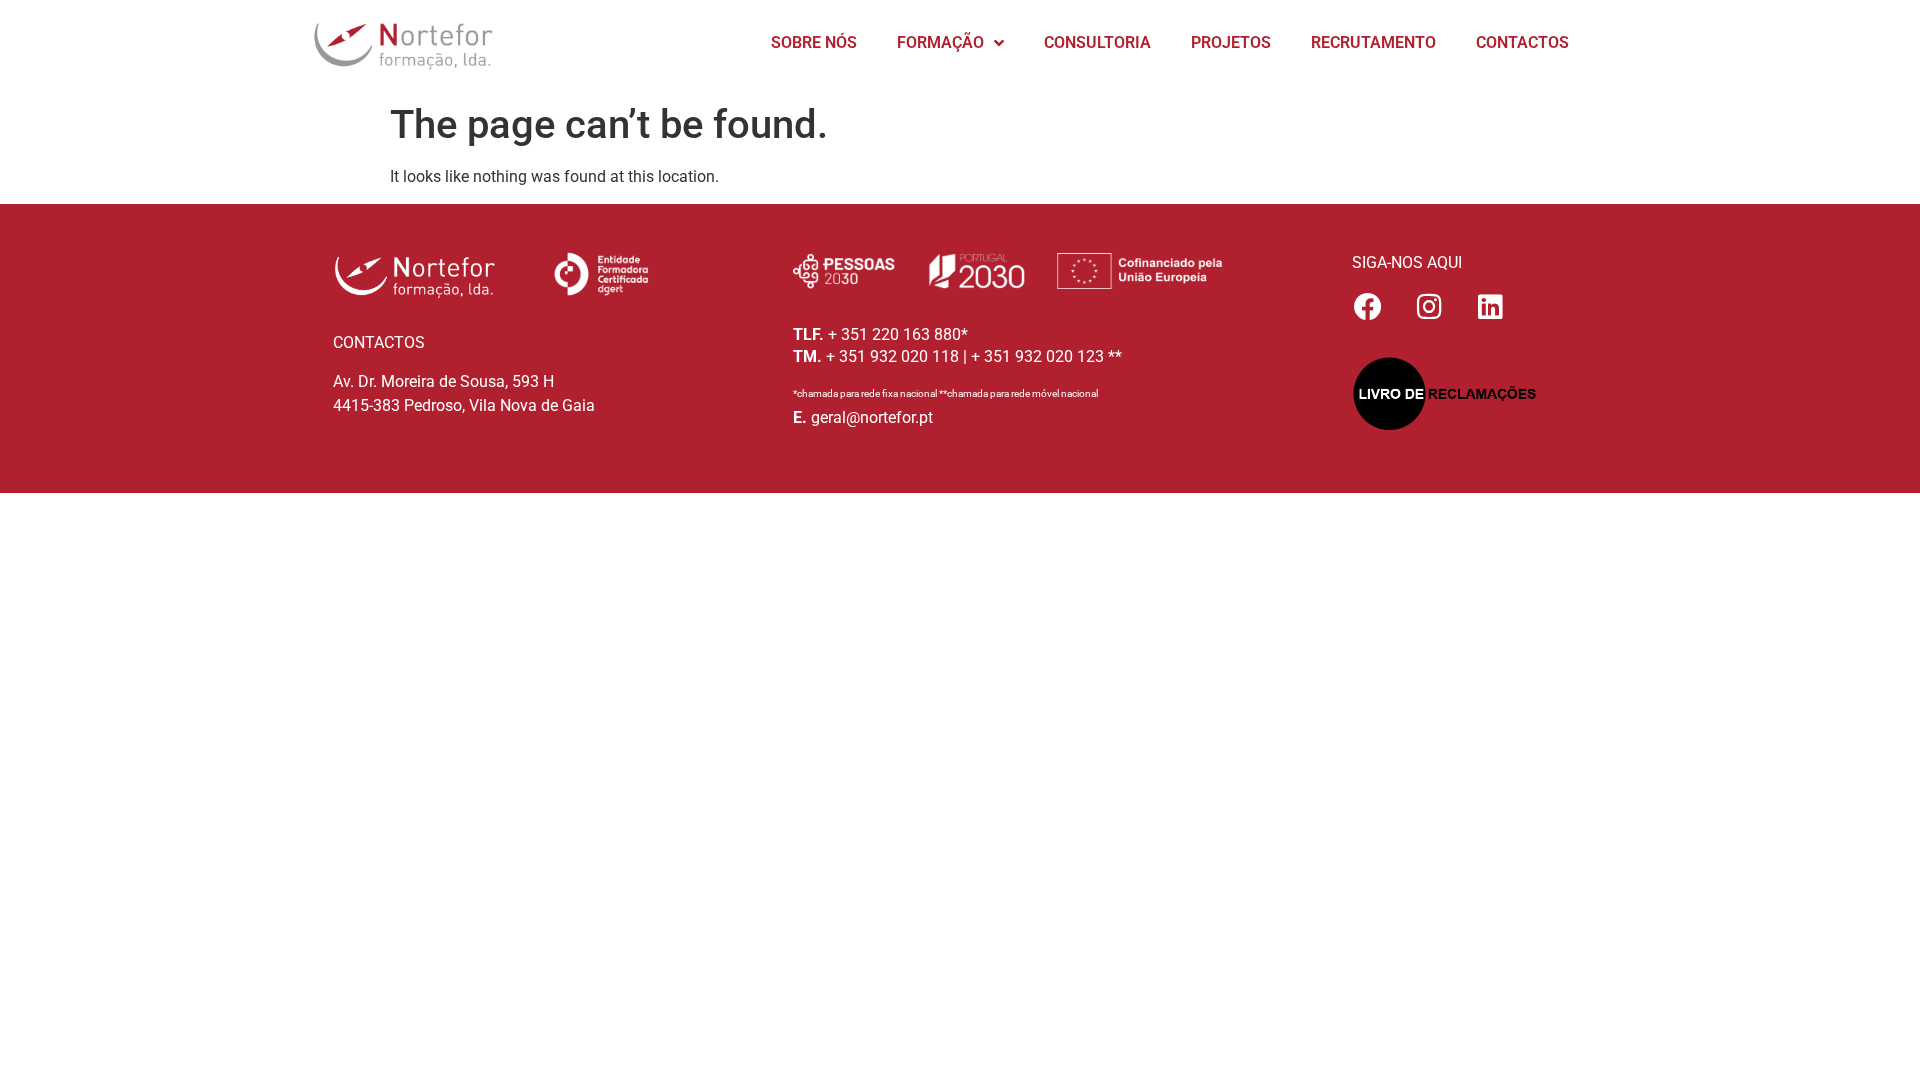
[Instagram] (1429, 307)
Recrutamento (1373, 42)
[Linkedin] (1490, 307)
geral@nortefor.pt (872, 417)
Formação (940, 42)
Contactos (1522, 42)
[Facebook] (1368, 307)
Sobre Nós (814, 42)
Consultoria (1097, 42)
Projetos (1231, 42)
